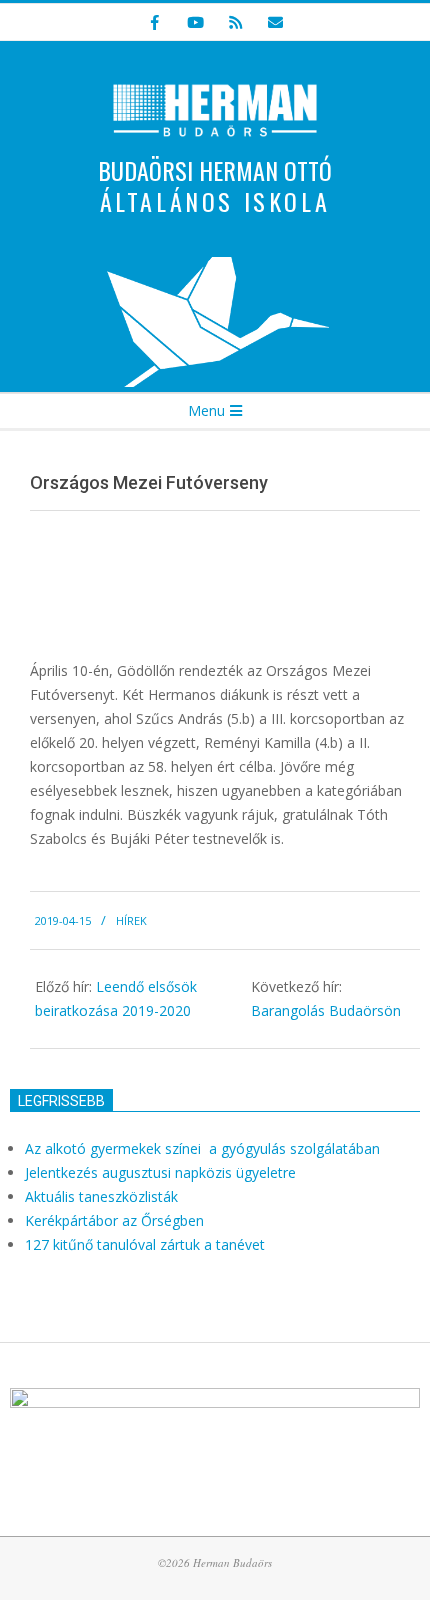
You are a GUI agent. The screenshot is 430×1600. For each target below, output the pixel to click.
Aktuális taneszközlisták (101, 1196)
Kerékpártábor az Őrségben (114, 1220)
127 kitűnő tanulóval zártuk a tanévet (145, 1244)
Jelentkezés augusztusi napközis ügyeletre (160, 1172)
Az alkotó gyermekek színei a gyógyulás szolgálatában (204, 1148)
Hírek (131, 920)
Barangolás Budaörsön (326, 1010)
